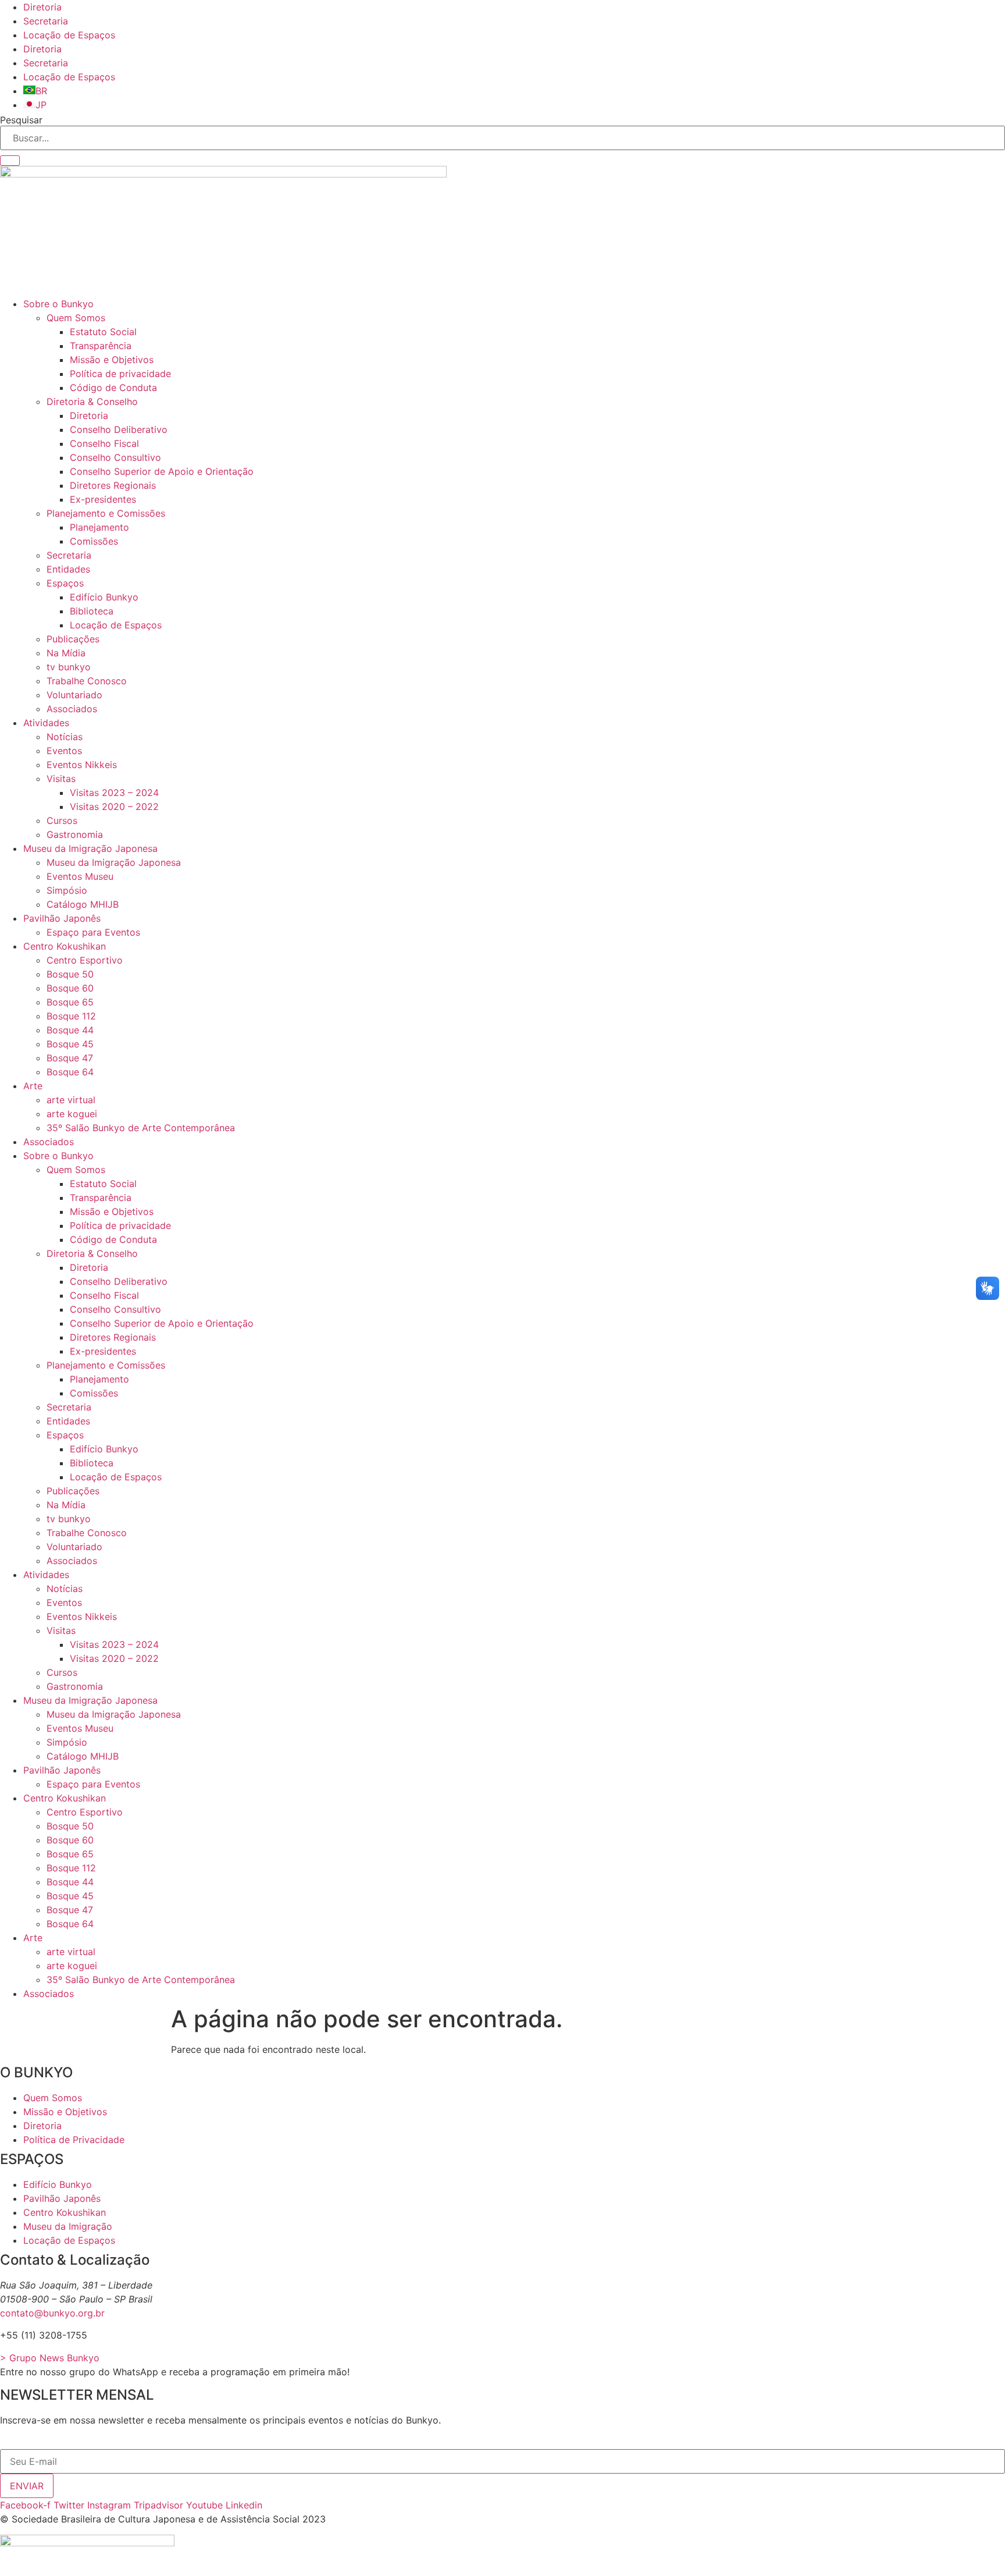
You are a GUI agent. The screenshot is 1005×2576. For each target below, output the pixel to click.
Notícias (65, 737)
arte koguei (72, 1114)
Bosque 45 (70, 1044)
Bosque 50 (70, 974)
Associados (72, 709)
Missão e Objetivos (112, 360)
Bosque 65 (70, 1002)
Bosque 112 (71, 1016)
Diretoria (42, 7)
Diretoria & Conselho (92, 401)
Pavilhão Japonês (62, 918)
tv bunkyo (69, 667)
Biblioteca (92, 611)
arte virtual (71, 1100)
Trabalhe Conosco (87, 681)
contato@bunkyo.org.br (52, 2313)
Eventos (64, 751)
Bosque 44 (70, 1030)
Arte (33, 1086)
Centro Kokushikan (65, 946)
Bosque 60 (70, 988)
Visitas (61, 779)
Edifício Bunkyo (104, 597)
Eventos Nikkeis (82, 765)
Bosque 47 (70, 1058)
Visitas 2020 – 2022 (114, 806)
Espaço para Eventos (93, 932)
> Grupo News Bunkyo (50, 2358)
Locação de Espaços (69, 35)
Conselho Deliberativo (119, 429)
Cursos (62, 820)
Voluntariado (74, 695)
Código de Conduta (113, 388)
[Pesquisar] (10, 161)
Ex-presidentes (103, 499)
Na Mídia (66, 653)
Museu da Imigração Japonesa (90, 848)
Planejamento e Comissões (106, 513)
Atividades (46, 723)
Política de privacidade (120, 374)
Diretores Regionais (113, 485)
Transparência (101, 346)
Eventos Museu (80, 876)
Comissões (94, 541)
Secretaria (46, 21)
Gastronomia (75, 834)
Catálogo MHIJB (83, 904)
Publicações (73, 639)
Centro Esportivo (85, 960)
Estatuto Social (103, 332)
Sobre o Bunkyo (58, 304)
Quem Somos (76, 318)
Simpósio (67, 890)
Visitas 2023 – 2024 (114, 793)
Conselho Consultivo (115, 457)
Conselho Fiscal (104, 443)
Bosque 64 (70, 1072)
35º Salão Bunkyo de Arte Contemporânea (141, 1128)
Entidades (68, 569)
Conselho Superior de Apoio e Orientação (162, 471)
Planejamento (99, 527)
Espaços (65, 583)
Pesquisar (21, 120)
